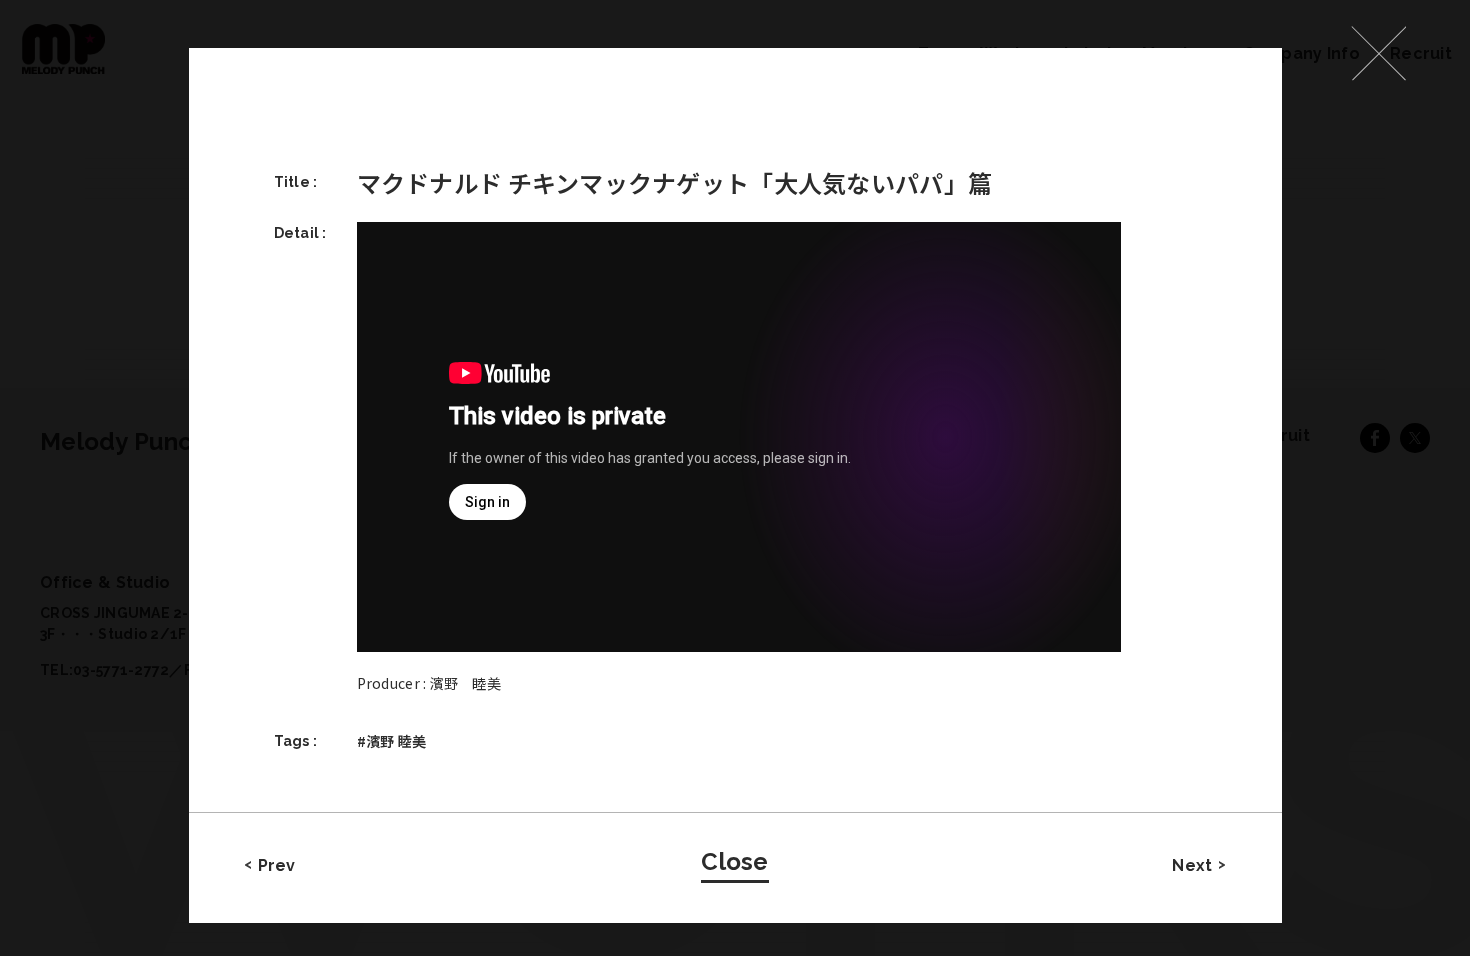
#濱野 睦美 (392, 741)
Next (1192, 865)
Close (734, 861)
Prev (277, 865)
